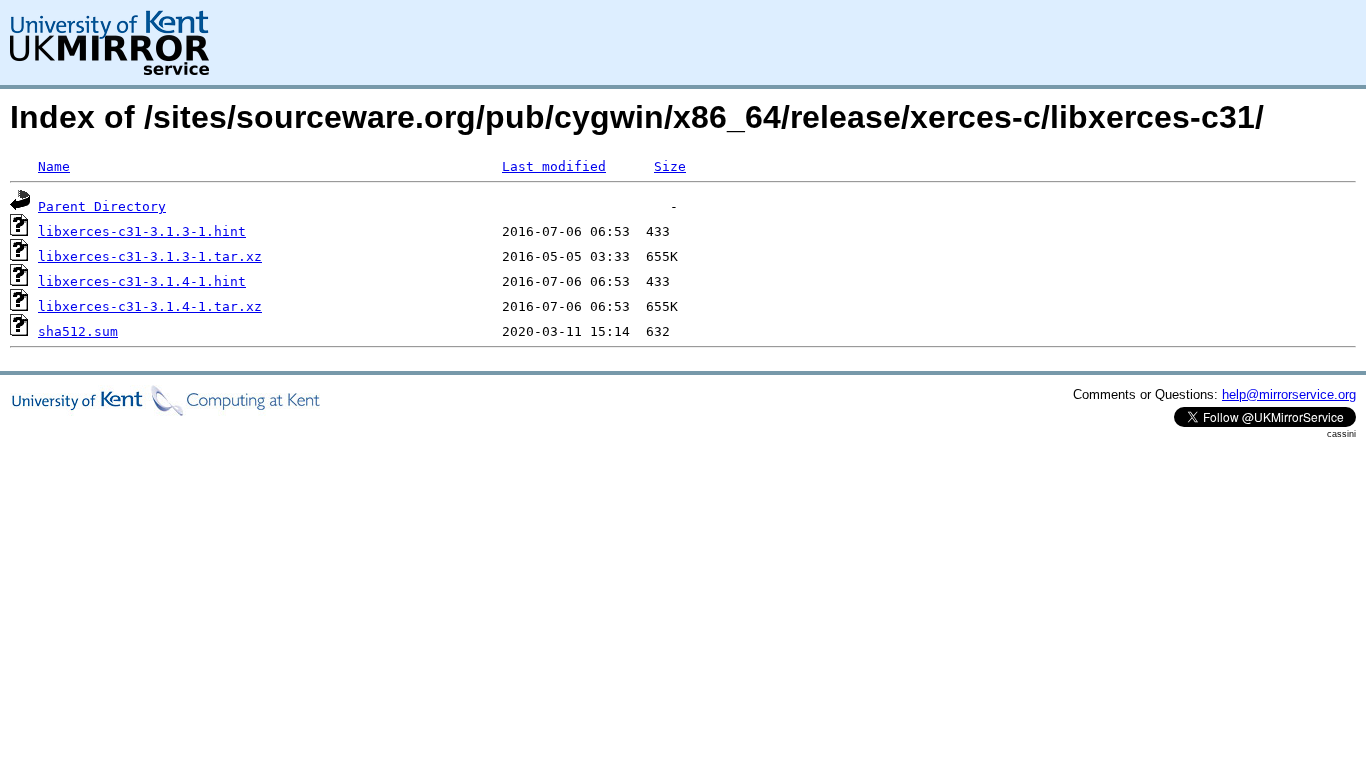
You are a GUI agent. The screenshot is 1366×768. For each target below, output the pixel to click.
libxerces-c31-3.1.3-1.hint (142, 231)
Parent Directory (102, 206)
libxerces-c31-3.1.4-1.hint (142, 281)
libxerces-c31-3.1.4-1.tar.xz (150, 306)
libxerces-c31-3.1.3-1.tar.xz (150, 256)
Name (54, 166)
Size (670, 166)
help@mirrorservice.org (1289, 394)
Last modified (554, 166)
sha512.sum (78, 331)
